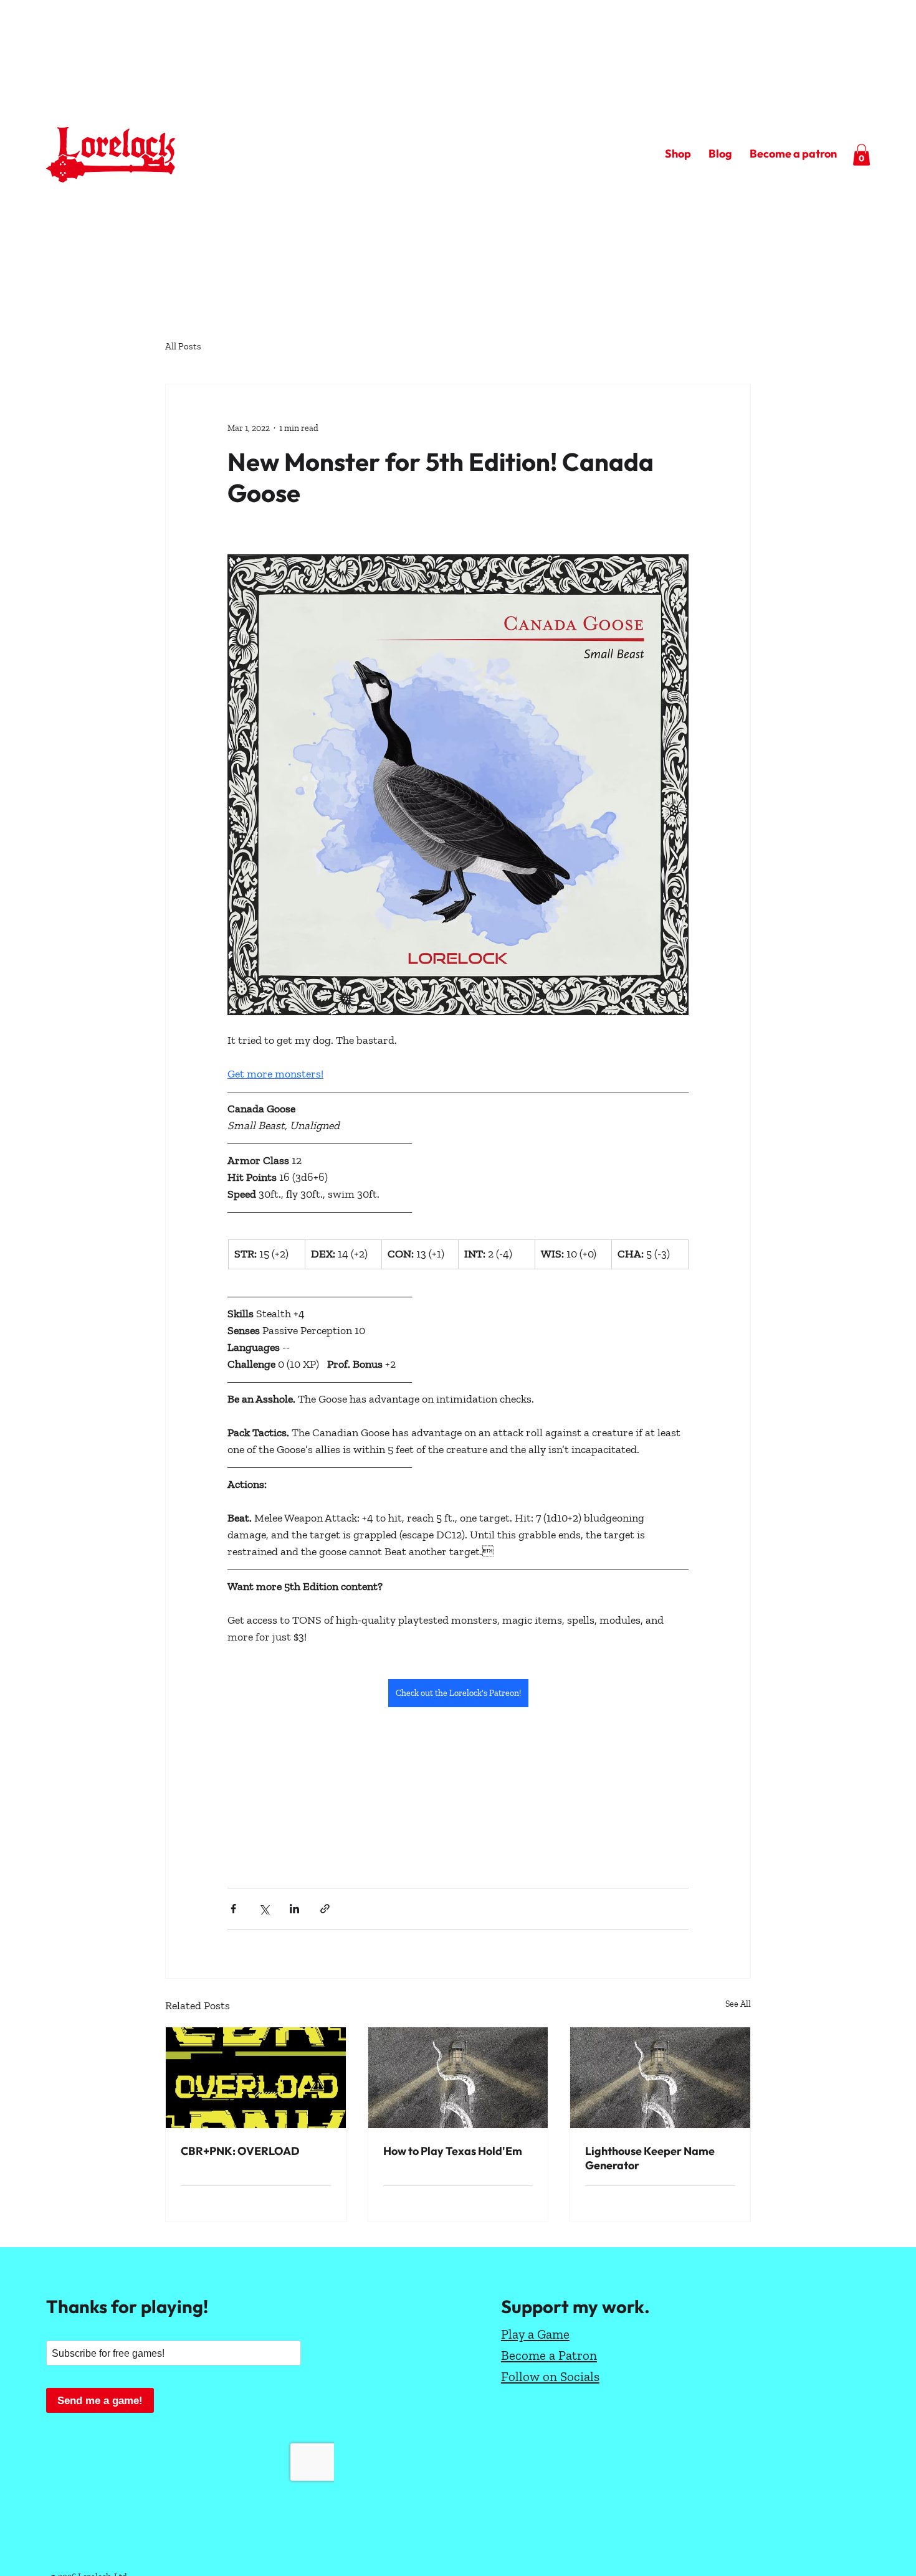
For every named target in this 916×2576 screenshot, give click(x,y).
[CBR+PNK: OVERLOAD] (256, 2078)
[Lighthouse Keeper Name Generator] (660, 2078)
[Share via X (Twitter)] (264, 1909)
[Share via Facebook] (233, 1909)
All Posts (183, 346)
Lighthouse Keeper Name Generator (650, 2158)
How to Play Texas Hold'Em (453, 2151)
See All (738, 2004)
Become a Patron (549, 2355)
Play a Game (535, 2334)
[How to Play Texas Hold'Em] (458, 2078)
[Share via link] (325, 1909)
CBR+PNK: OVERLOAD (240, 2151)
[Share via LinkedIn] (294, 1909)
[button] (861, 155)
